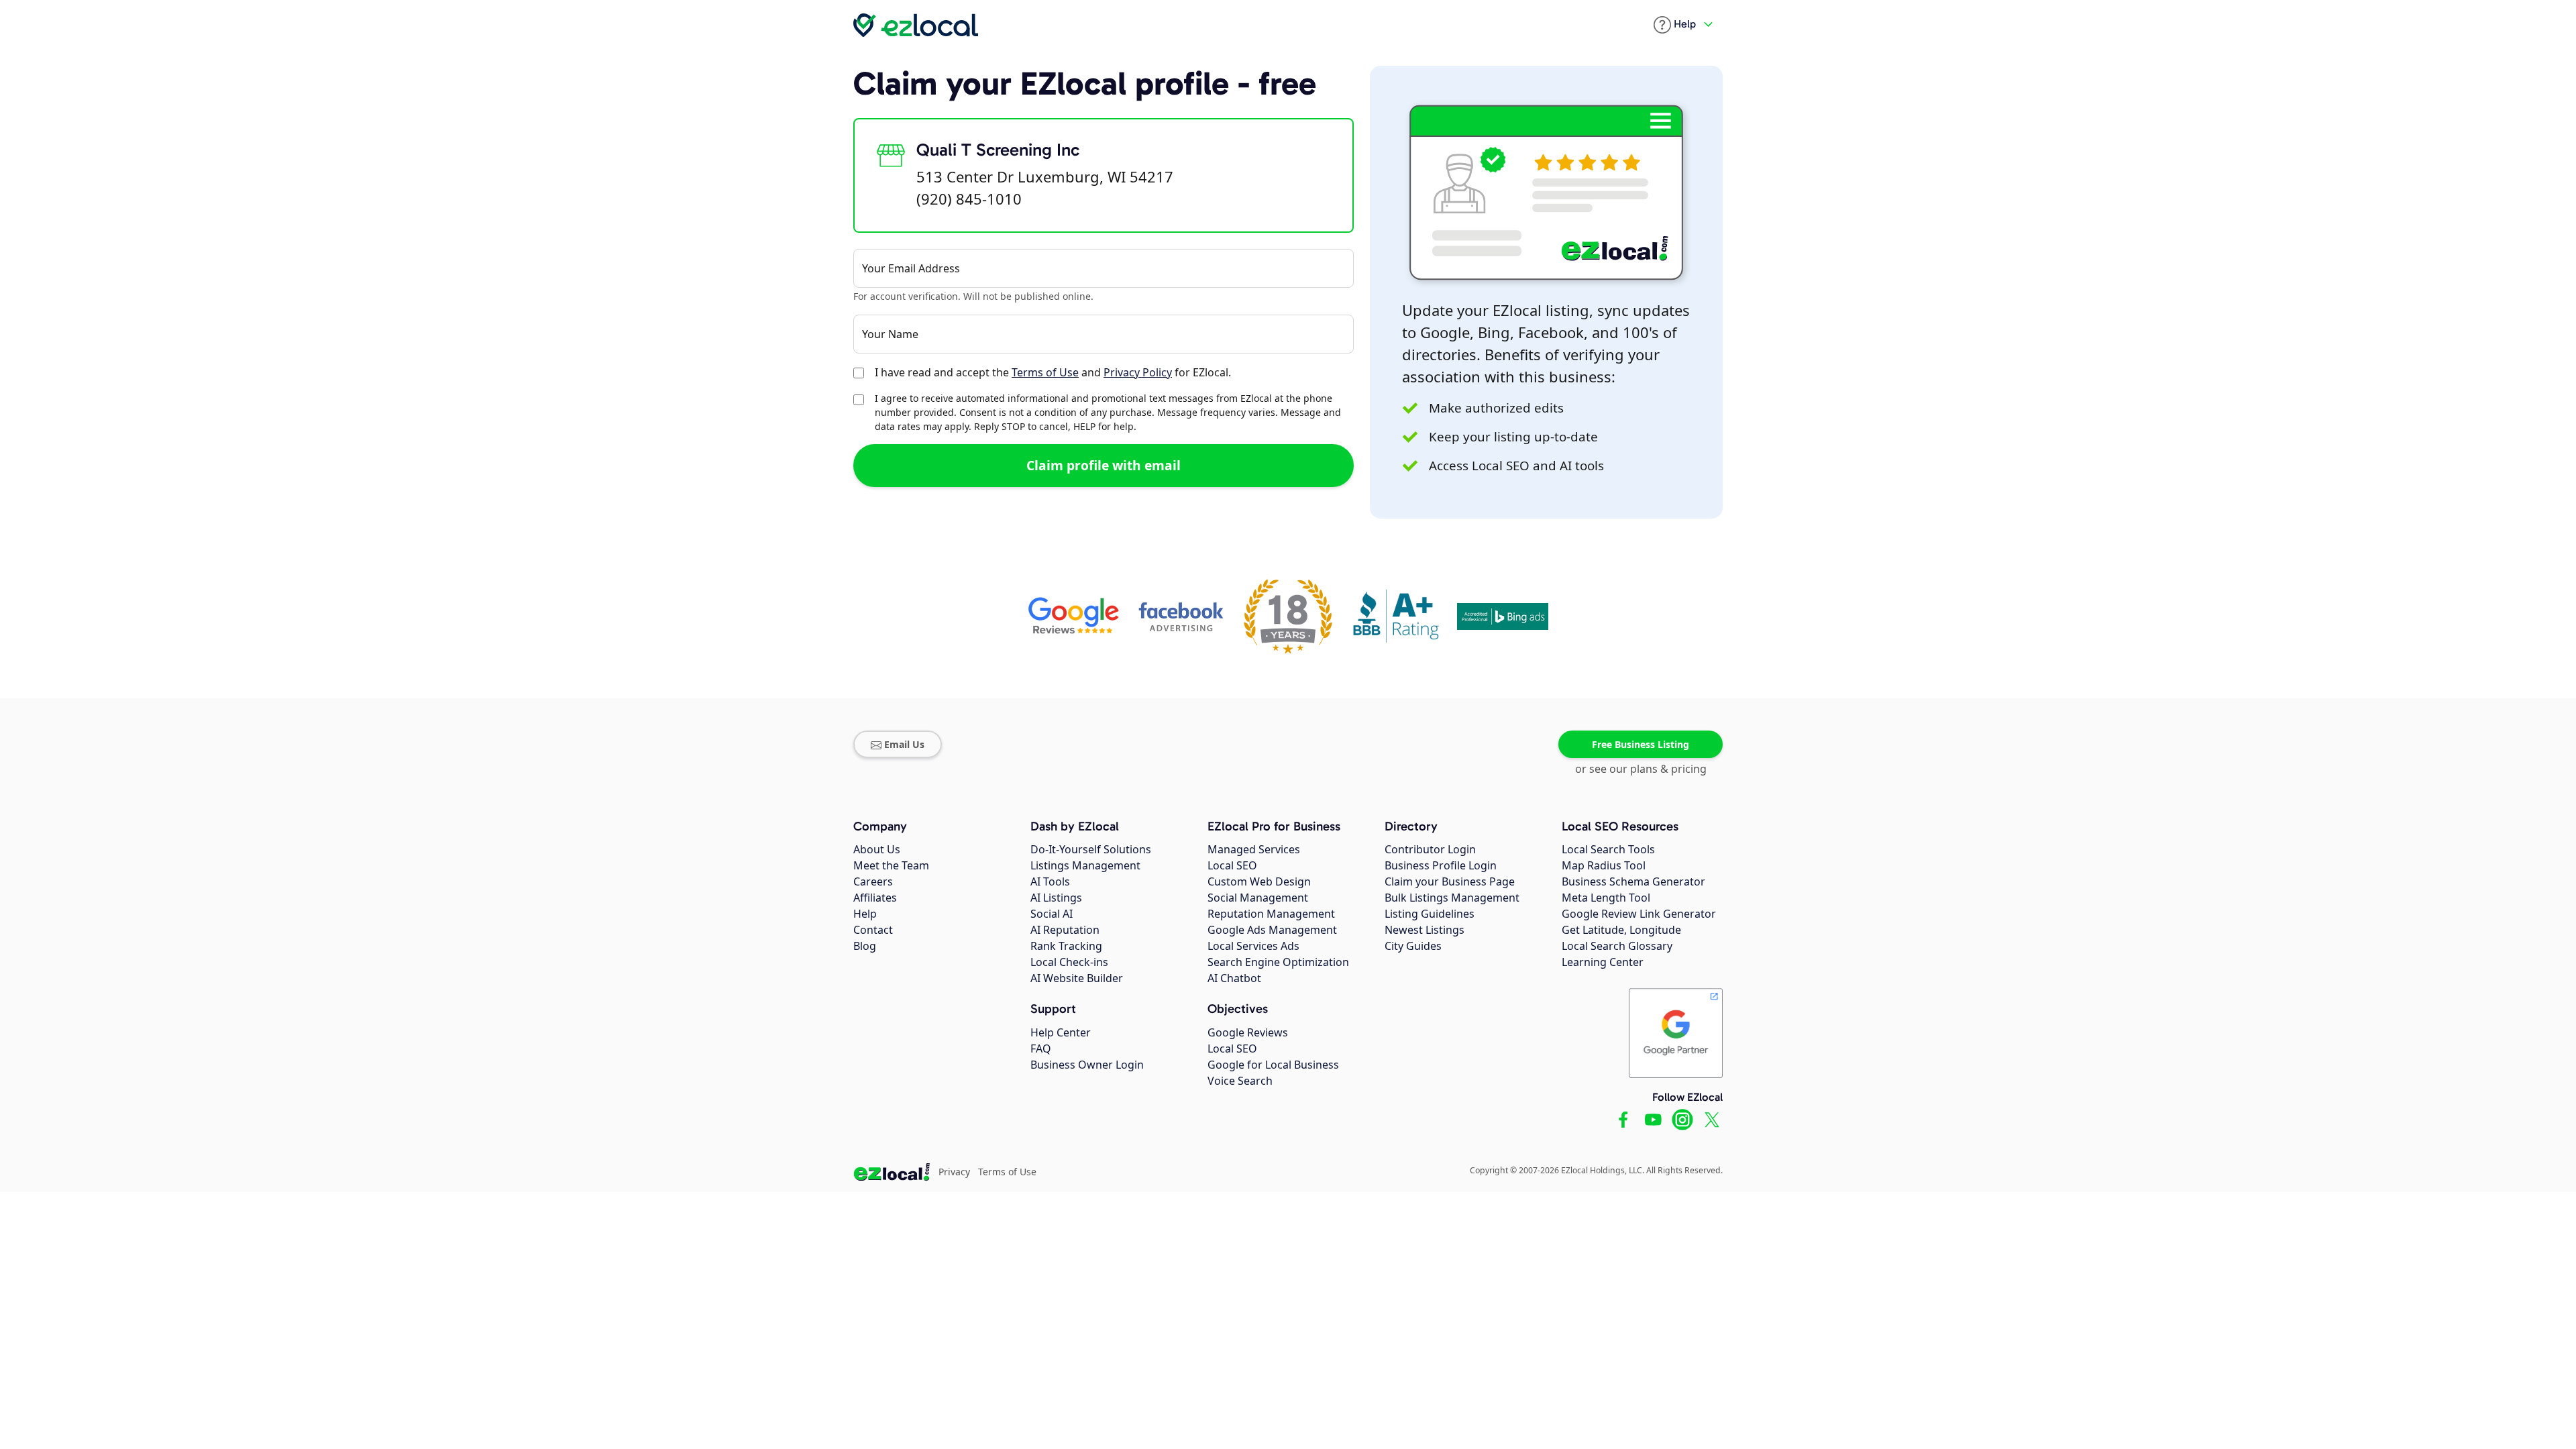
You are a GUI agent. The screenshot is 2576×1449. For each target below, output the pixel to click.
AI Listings (1056, 898)
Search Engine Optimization (1278, 962)
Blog (865, 946)
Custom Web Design (1259, 881)
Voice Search (1240, 1081)
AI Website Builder (1077, 978)
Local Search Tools (1608, 849)
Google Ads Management (1272, 930)
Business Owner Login (1087, 1065)
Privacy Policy (1138, 372)
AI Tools (1050, 881)
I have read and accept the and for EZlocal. (1053, 372)
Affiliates (875, 898)
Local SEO (1232, 865)
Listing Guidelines (1430, 914)
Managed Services (1254, 849)
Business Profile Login (1441, 865)
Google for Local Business (1273, 1065)
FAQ (1041, 1049)
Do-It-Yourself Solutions (1091, 849)
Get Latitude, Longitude (1621, 930)
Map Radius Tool (1604, 865)
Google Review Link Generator (1639, 914)
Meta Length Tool (1606, 898)
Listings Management (1085, 865)
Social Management (1258, 898)
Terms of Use (1045, 372)
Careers (873, 881)
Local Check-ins (1069, 962)
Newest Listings (1425, 930)
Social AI (1052, 914)
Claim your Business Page (1450, 881)
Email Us (904, 744)
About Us (877, 849)
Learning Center (1603, 962)
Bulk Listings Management (1452, 898)
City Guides (1413, 946)
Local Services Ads (1253, 946)
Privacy (954, 1172)
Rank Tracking (1066, 946)
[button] (1675, 25)
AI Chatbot (1234, 978)
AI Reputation (1065, 930)
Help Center (1061, 1032)
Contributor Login (1430, 849)
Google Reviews (1248, 1032)
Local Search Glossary (1617, 946)
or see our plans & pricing (1641, 769)
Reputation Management (1271, 914)
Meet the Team (891, 865)
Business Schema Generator (1633, 881)
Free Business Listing (1641, 744)
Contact (873, 930)
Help (865, 914)
